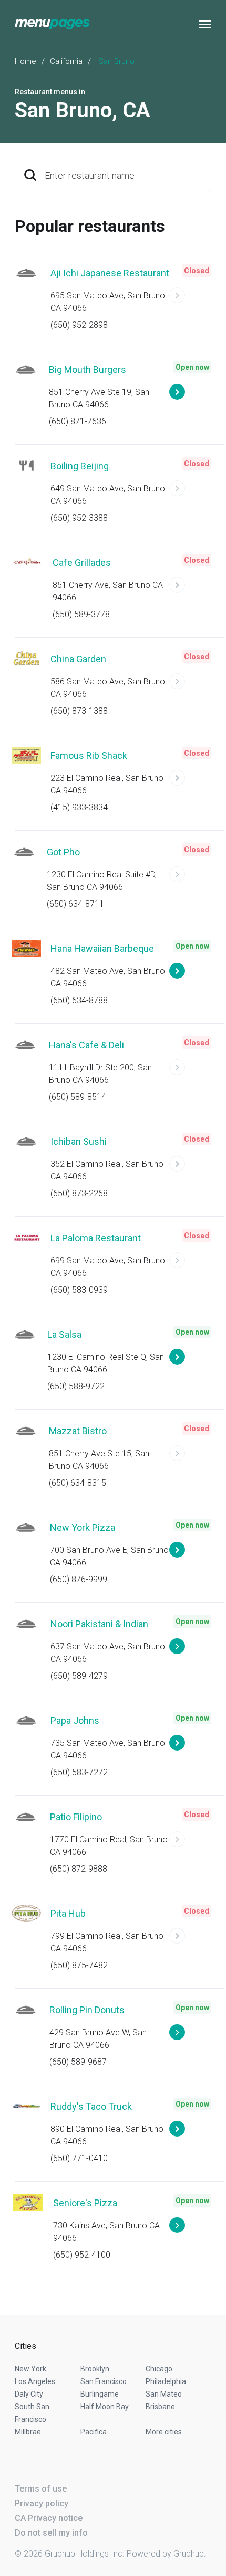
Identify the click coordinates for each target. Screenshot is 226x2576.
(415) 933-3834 (79, 807)
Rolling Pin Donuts (87, 2010)
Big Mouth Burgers (88, 369)
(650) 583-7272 (79, 1772)
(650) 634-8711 (75, 904)
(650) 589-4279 (79, 1676)
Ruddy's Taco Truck (91, 2106)
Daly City (29, 2394)
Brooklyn (95, 2369)
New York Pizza (83, 1527)
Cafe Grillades (82, 562)
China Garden (78, 659)
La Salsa (64, 1334)
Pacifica (94, 2432)
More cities (164, 2432)
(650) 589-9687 (78, 2062)
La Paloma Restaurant (96, 1238)
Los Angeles (35, 2381)
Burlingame (100, 2394)
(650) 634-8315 (78, 1483)
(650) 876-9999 (79, 1579)
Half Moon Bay (105, 2407)
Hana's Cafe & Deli (86, 1045)
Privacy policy (42, 2503)
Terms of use (41, 2489)
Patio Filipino (76, 1817)
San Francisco (104, 2381)
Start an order (190, 300)
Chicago (159, 2369)
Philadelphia (166, 2381)
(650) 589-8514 (78, 1097)
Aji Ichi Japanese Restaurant (110, 273)
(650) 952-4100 (82, 2255)
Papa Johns (75, 1720)
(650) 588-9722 (76, 1386)
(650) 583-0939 (79, 1290)
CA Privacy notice (49, 2518)
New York (30, 2369)
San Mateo (164, 2394)
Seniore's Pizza (85, 2203)
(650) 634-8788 (79, 1000)
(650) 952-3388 (79, 518)
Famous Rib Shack (89, 755)
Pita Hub (68, 1913)
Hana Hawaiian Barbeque (102, 948)
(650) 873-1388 (79, 711)
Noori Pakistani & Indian (99, 1624)
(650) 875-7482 (79, 1965)
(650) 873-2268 (79, 1193)
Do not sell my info (51, 2533)
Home (25, 61)
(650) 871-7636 (78, 421)
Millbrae (28, 2432)
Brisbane (160, 2407)
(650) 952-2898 (79, 325)
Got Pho (63, 852)
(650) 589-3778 (81, 614)
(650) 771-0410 (79, 2158)
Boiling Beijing (80, 466)
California (66, 61)
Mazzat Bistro (78, 1431)
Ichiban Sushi (79, 1141)
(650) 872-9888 (79, 1869)
